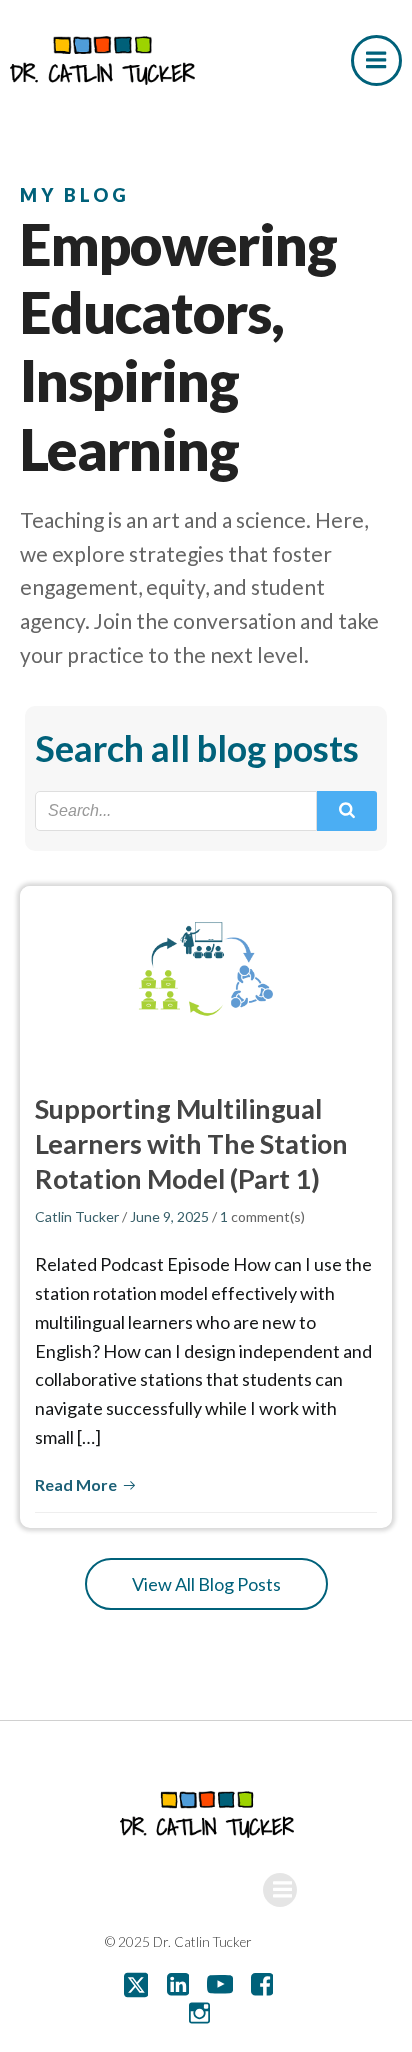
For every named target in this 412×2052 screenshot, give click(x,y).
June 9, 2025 (169, 1216)
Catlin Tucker (77, 1216)
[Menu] (376, 60)
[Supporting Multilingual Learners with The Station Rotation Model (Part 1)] (206, 971)
